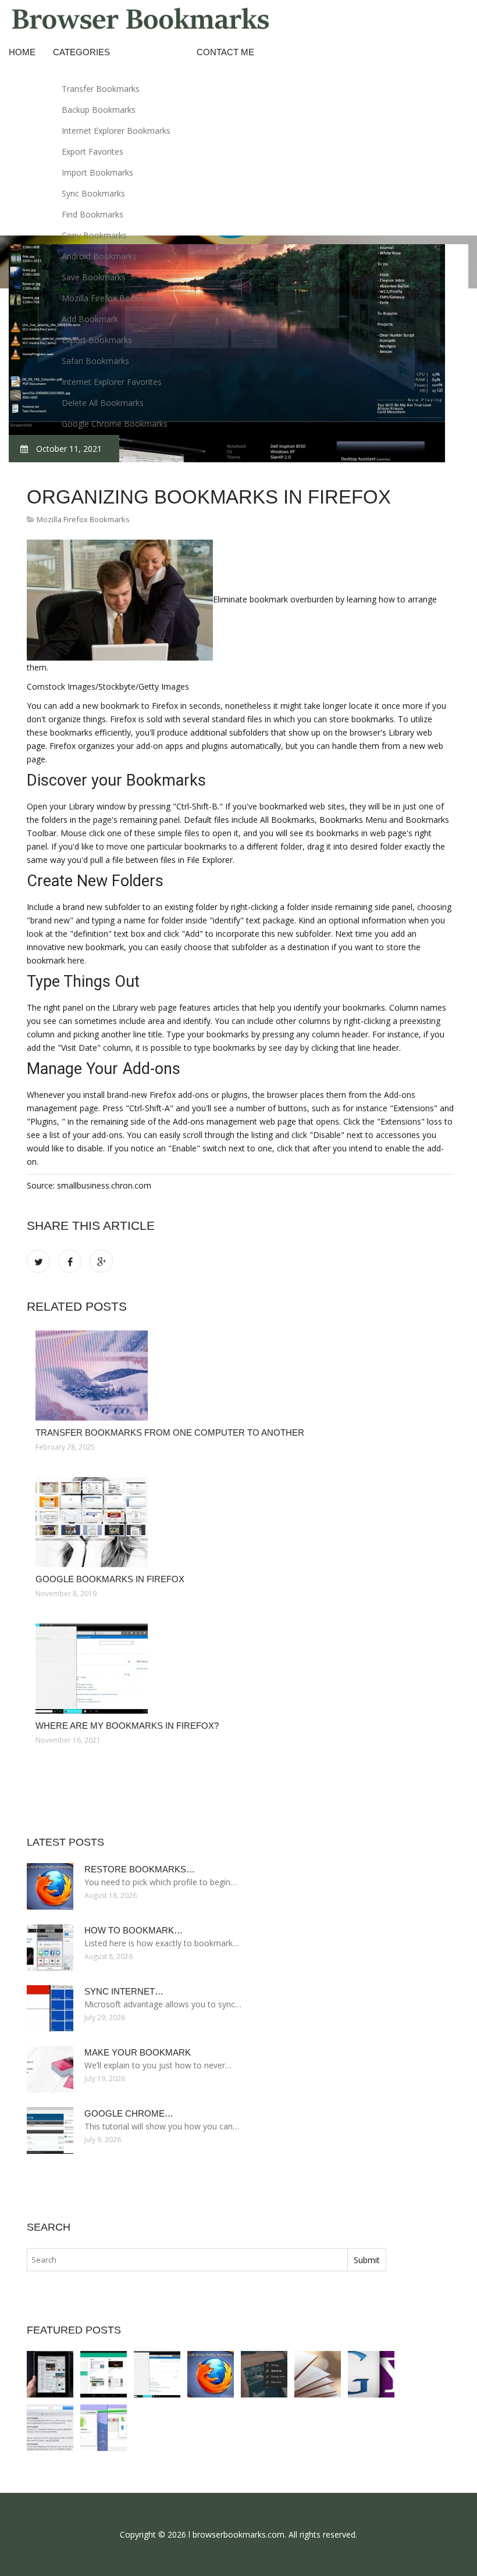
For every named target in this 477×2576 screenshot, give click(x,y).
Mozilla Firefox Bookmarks (112, 298)
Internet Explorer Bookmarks (116, 131)
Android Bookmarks (99, 256)
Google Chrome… (129, 2113)
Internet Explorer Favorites (112, 382)
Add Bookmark (90, 319)
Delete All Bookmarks (103, 403)
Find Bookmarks (92, 214)
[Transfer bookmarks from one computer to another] (240, 1376)
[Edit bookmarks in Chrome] (104, 2428)
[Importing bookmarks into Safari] (50, 2428)
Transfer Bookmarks (101, 89)
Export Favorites (92, 151)
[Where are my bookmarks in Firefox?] (240, 1669)
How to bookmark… (134, 1930)
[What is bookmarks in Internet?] (318, 2374)
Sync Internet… (124, 1991)
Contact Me (225, 52)
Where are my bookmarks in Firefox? (127, 1726)
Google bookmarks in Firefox (110, 1579)
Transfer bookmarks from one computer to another (170, 1433)
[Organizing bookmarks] (264, 2374)
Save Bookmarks (94, 277)
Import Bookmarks (97, 172)
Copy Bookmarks (94, 235)
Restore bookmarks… (140, 1869)
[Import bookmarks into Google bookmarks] (371, 2374)
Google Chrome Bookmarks (115, 424)
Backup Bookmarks (99, 110)
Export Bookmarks (97, 340)
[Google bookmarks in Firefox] (240, 1522)
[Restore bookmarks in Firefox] (211, 2374)
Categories (81, 52)
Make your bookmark (138, 2052)
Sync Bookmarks (93, 193)
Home (22, 52)
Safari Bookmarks (95, 361)
